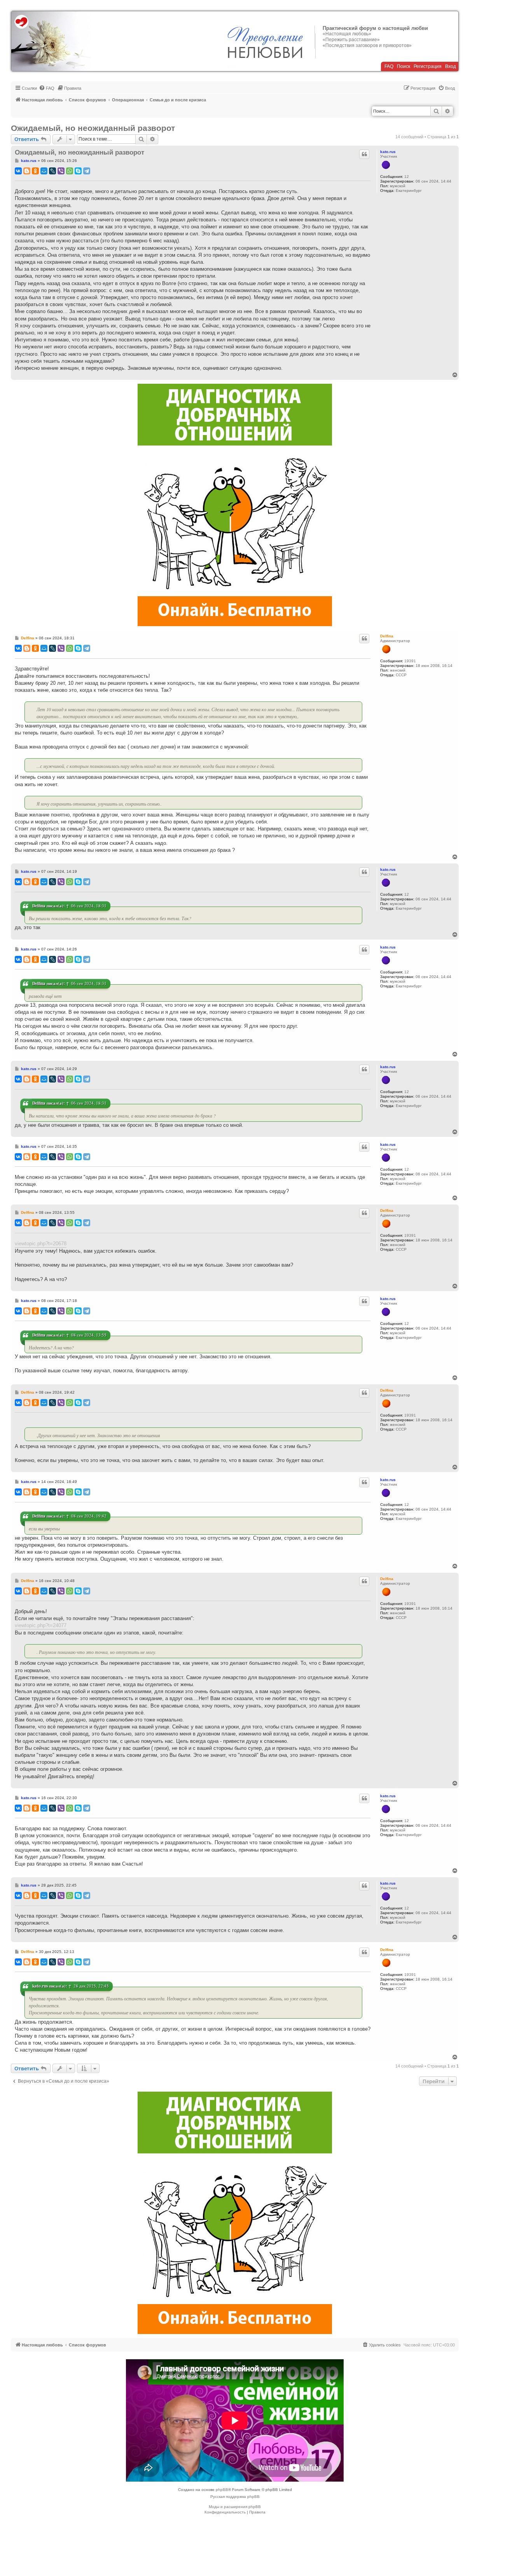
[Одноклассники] (35, 171)
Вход (451, 66)
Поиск (403, 66)
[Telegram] (87, 171)
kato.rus (388, 152)
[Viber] (61, 171)
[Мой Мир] (44, 171)
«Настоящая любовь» (347, 34)
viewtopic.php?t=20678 (41, 1244)
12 (407, 177)
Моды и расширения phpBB (235, 2507)
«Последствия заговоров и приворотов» (367, 45)
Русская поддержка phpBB (235, 2497)
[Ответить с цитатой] (364, 154)
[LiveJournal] (52, 171)
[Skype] (78, 171)
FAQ (389, 66)
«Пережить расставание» (351, 40)
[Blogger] (27, 171)
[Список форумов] (51, 41)
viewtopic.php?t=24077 (41, 1625)
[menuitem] (47, 88)
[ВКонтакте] (18, 171)
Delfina (387, 636)
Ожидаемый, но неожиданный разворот (93, 128)
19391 (410, 661)
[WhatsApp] (70, 171)
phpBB (222, 2490)
